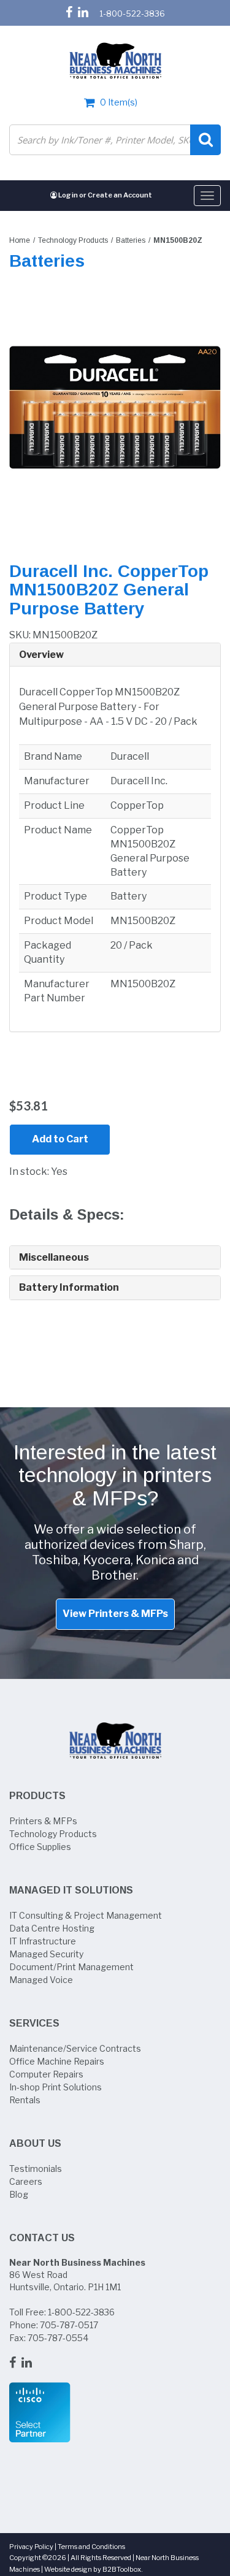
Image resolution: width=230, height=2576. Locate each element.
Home (20, 240)
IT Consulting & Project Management (86, 1915)
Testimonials (36, 2169)
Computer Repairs (46, 2074)
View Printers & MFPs (115, 1614)
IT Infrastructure (43, 1941)
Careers (26, 2181)
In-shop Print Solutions (56, 2087)
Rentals (25, 2100)
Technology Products (73, 240)
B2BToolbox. (123, 2569)
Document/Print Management (71, 1967)
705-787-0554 (58, 2338)
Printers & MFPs (43, 1821)
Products (37, 1796)
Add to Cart (60, 1139)
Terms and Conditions (91, 2547)
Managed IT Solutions (71, 1890)
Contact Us (42, 2238)
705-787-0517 (69, 2325)
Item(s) (119, 102)
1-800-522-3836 (132, 13)
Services (34, 2023)
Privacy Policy (31, 2547)
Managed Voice (41, 1980)
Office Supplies (40, 1847)
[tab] (115, 655)
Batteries (131, 240)
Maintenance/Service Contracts (75, 2048)
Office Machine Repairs (57, 2061)
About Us (35, 2143)
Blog (19, 2194)
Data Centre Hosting (52, 1928)
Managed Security (46, 1954)
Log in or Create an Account (105, 195)
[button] (115, 655)
